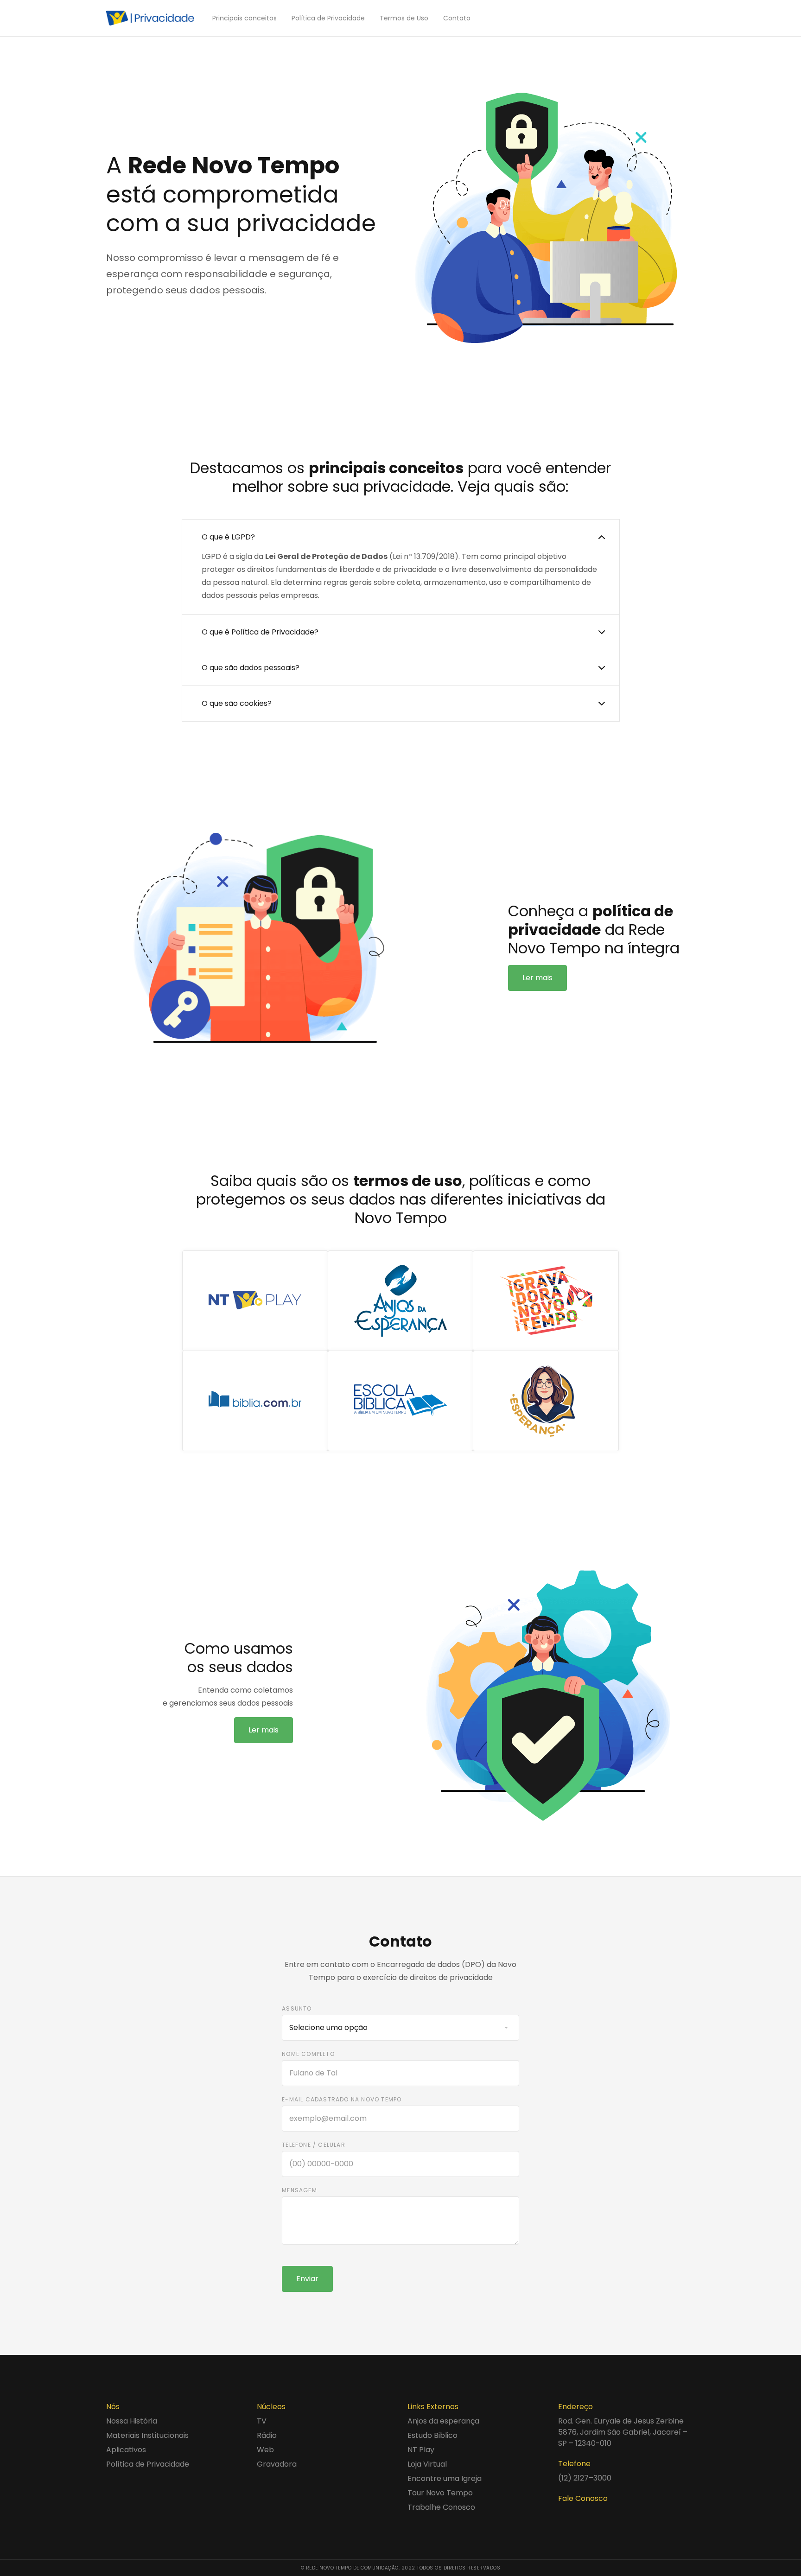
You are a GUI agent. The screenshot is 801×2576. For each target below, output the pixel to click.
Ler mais (537, 978)
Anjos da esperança (443, 2421)
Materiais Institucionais (147, 2435)
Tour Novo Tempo (440, 2493)
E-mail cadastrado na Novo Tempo (342, 2099)
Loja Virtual (427, 2464)
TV (262, 2421)
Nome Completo (308, 2054)
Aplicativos (126, 2450)
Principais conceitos (245, 18)
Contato (457, 18)
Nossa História (132, 2421)
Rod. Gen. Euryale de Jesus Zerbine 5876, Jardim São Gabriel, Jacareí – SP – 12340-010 (623, 2432)
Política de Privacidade (328, 18)
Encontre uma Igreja (445, 2478)
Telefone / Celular (314, 2145)
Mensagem (299, 2190)
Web (265, 2450)
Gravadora (277, 2464)
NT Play (421, 2450)
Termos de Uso (404, 18)
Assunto (297, 2008)
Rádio (267, 2435)
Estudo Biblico (432, 2435)
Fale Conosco (583, 2498)
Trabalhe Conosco (441, 2507)
